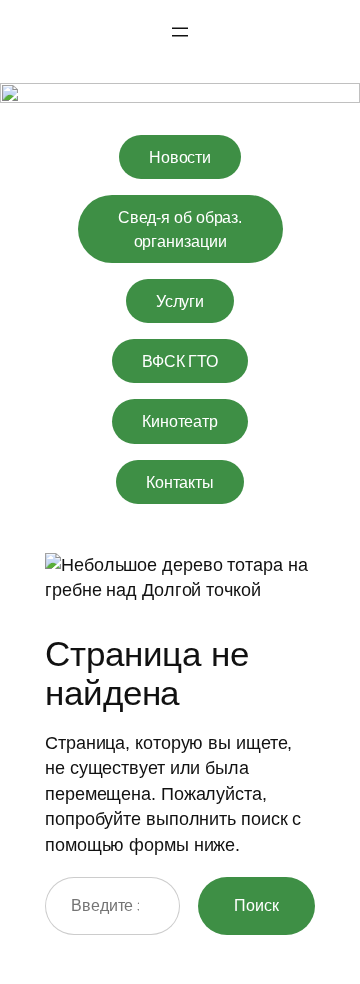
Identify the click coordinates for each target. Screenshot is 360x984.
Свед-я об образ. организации (180, 229)
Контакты (180, 482)
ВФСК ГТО (180, 361)
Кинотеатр (180, 421)
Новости (180, 157)
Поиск (256, 905)
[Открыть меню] (180, 32)
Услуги (180, 301)
